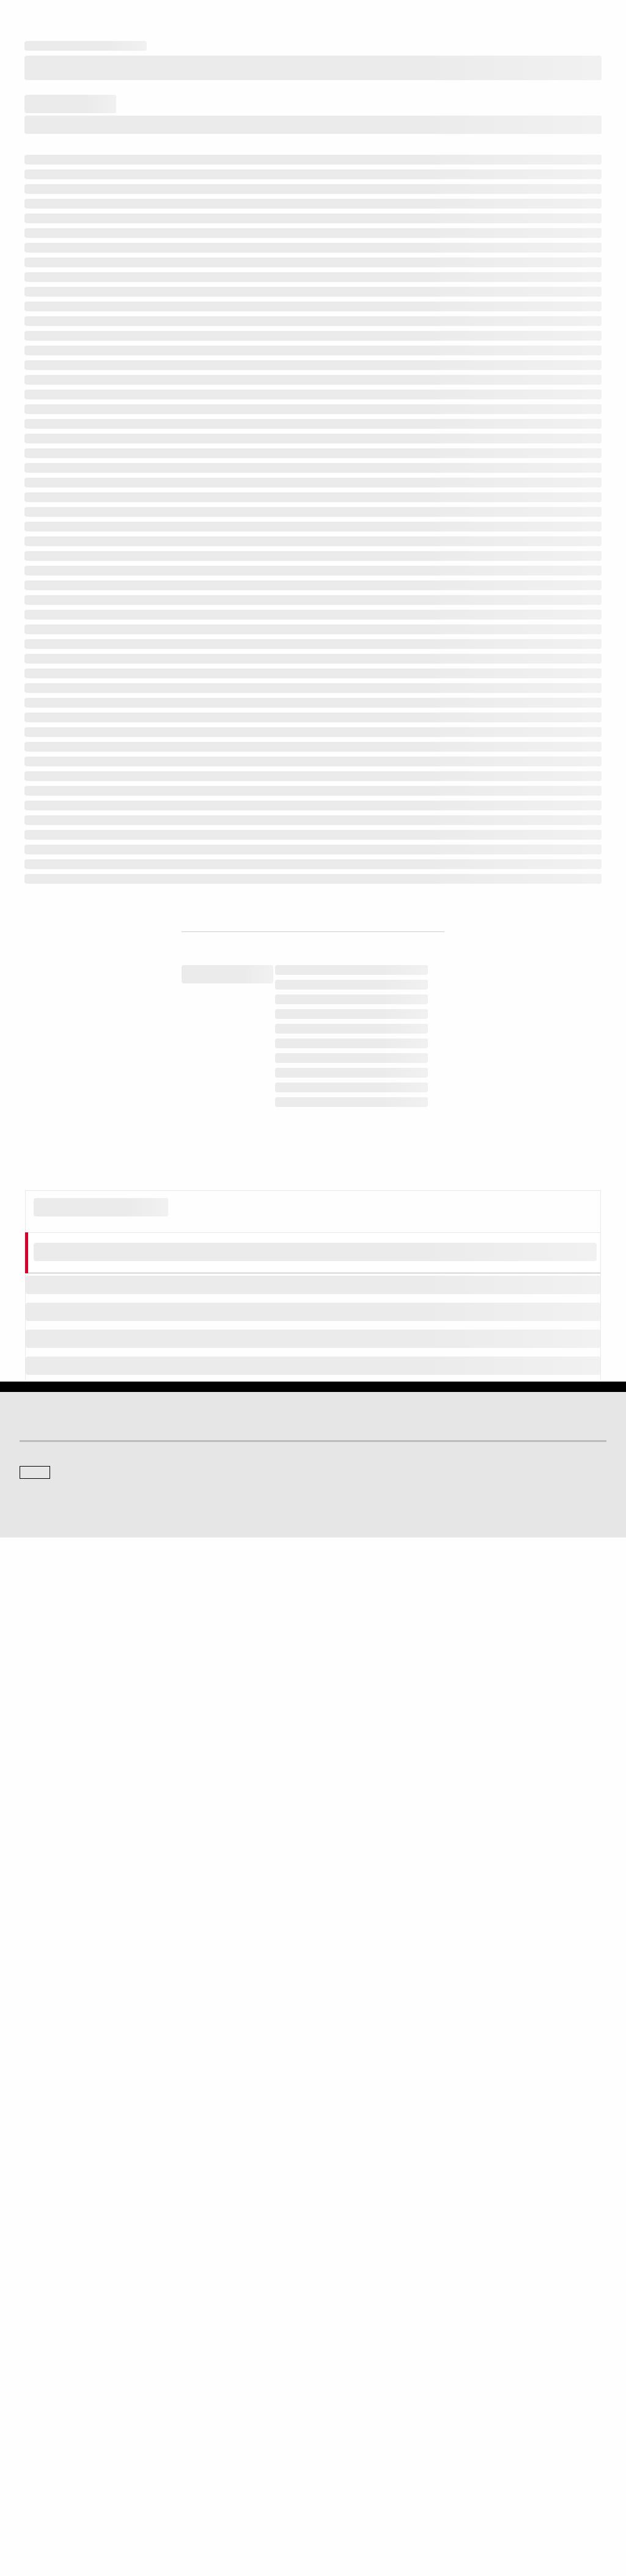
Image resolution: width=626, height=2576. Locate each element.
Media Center (345, 2178)
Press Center (41, 2347)
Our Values (38, 2296)
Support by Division (52, 2401)
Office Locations (46, 2435)
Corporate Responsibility (364, 2401)
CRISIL (31, 2215)
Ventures (34, 2330)
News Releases (349, 2313)
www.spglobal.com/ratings (222, 1434)
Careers (336, 2384)
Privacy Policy (223, 2515)
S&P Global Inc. (62, 2249)
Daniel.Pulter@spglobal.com (404, 1739)
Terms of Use (111, 2515)
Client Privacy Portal (289, 2515)
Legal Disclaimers (50, 2515)
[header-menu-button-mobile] (597, 20)
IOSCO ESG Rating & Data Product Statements (400, 2435)
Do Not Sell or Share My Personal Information (408, 2515)
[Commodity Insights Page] (322, 2080)
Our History (38, 2313)
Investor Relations (353, 2296)
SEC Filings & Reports (360, 2347)
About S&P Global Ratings (63, 2178)
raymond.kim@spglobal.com (285, 1739)
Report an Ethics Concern (62, 2418)
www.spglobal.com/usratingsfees (275, 1469)
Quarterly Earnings (354, 2330)
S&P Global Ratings (73, 2132)
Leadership (342, 2418)
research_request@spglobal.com (107, 1569)
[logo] (53, 20)
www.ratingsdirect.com (453, 1434)
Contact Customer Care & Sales (72, 2384)
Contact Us (341, 2215)
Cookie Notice (166, 2515)
